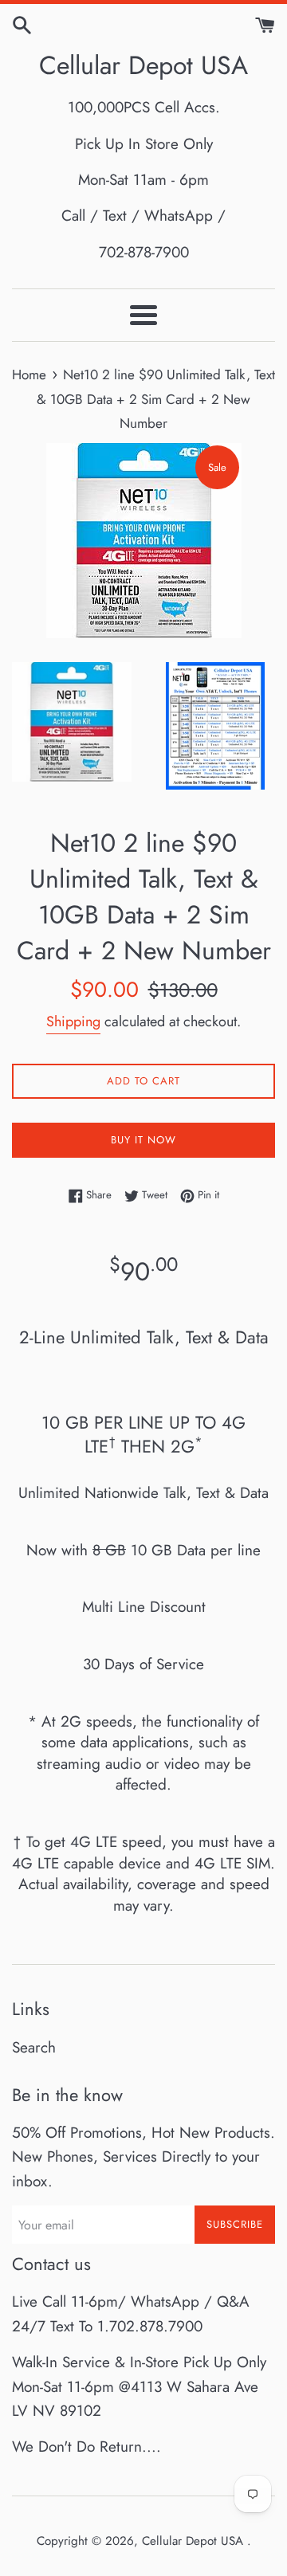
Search (34, 2047)
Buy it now (143, 1140)
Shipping (73, 1021)
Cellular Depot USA (143, 66)
